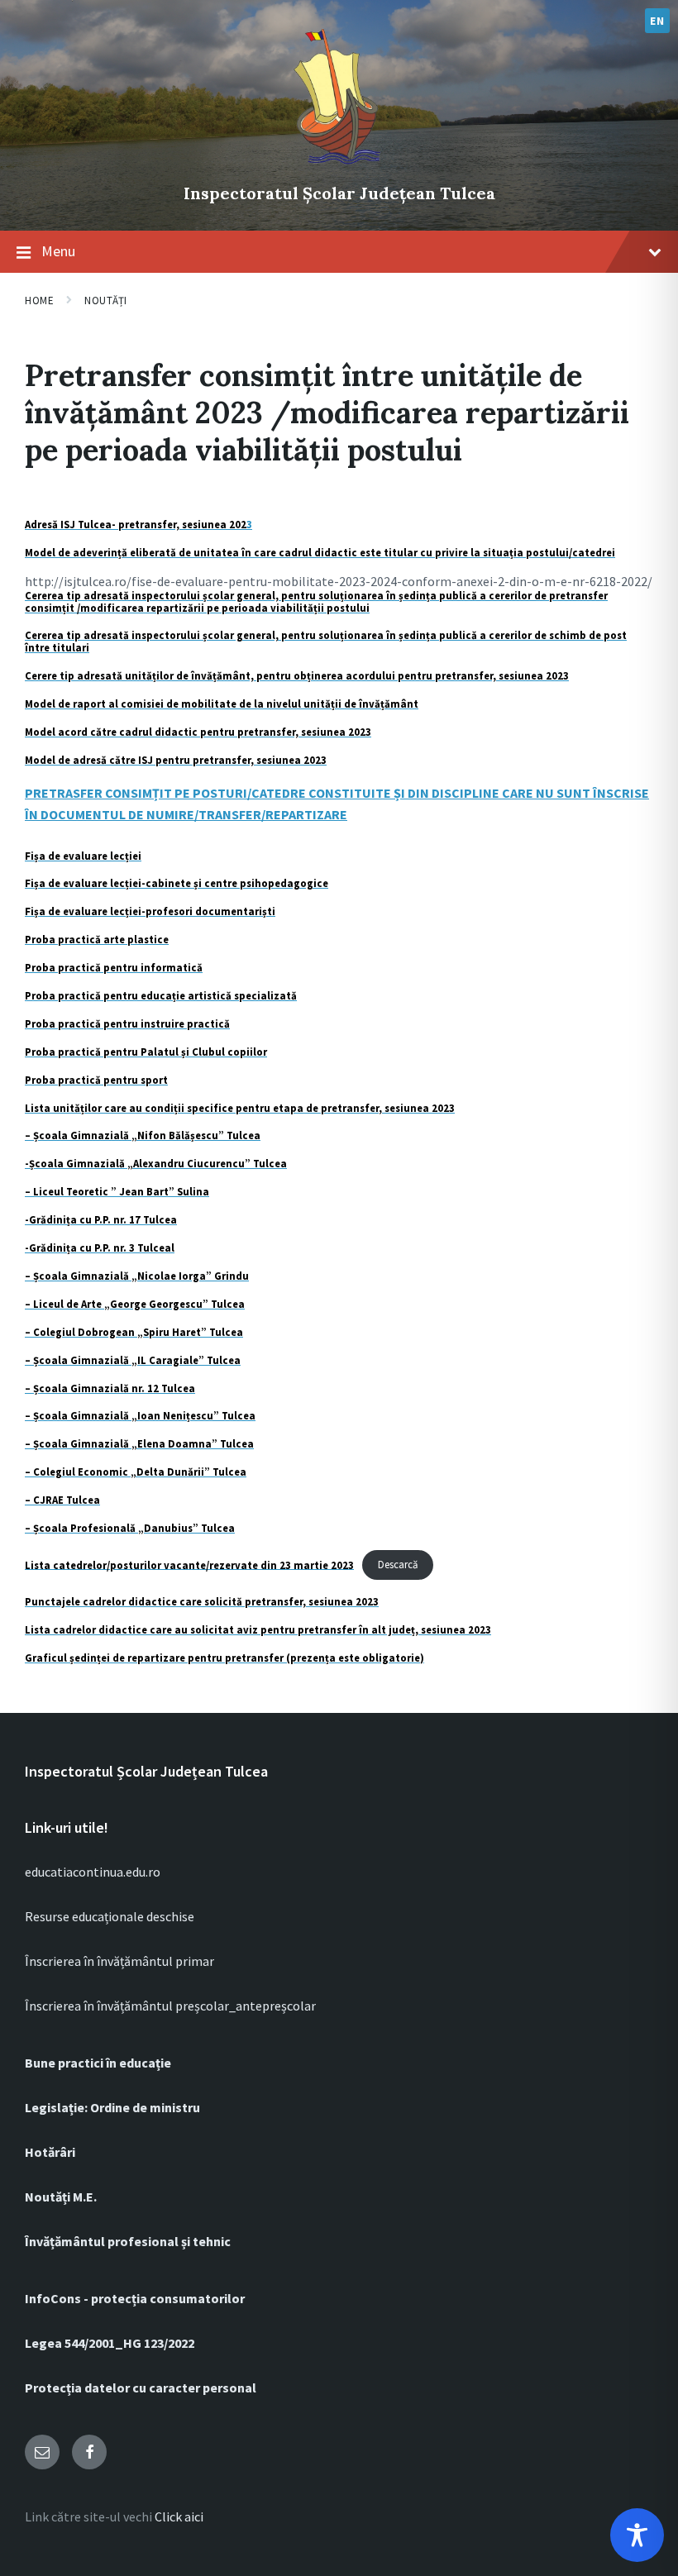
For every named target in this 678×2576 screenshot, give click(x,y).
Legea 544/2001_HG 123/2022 (110, 2343)
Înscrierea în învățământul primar (119, 1961)
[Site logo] (339, 165)
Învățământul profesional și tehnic (128, 2241)
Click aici (179, 2516)
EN (657, 21)
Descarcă (398, 1564)
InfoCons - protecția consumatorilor (135, 2298)
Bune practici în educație (98, 2063)
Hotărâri (50, 2152)
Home (39, 301)
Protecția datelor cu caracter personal (141, 2388)
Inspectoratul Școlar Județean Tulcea (339, 193)
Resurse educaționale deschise (110, 1916)
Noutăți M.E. (61, 2197)
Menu (58, 251)
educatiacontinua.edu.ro (93, 1872)
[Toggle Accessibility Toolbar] (637, 2535)
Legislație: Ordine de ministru (112, 2107)
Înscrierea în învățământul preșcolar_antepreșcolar (170, 2006)
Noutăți (106, 301)
